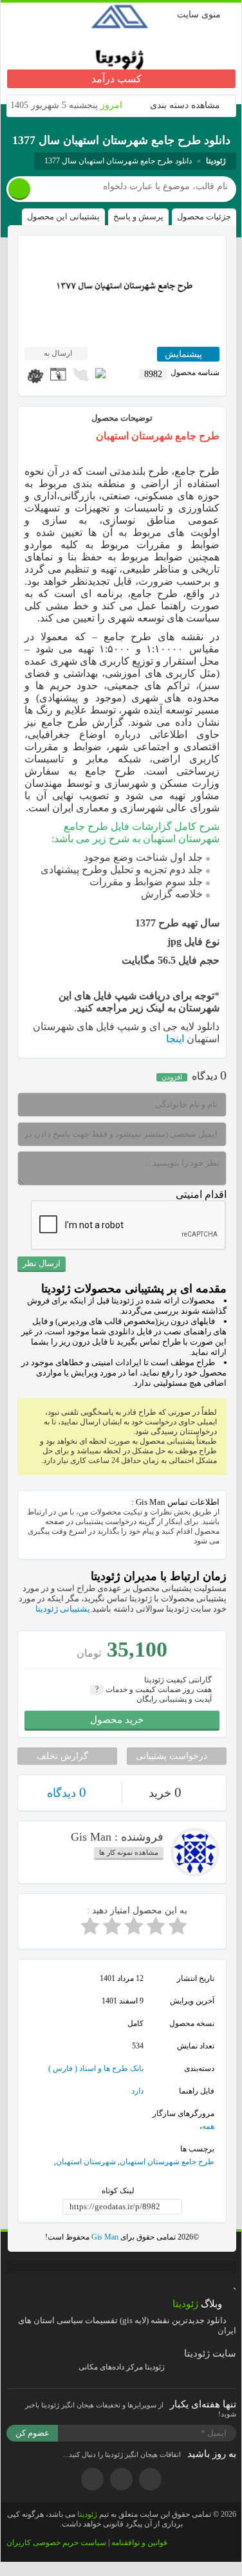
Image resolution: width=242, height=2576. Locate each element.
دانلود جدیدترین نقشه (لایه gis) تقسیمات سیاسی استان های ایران (127, 2325)
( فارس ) (63, 2068)
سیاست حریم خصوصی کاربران (56, 2543)
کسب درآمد (118, 79)
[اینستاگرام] (121, 2479)
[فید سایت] (92, 2479)
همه (208, 2126)
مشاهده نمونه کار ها (129, 1852)
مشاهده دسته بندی (185, 105)
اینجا (175, 1039)
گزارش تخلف (64, 1756)
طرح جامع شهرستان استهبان (167, 2162)
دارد (137, 2091)
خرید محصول (118, 1720)
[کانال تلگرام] (150, 2479)
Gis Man (104, 2237)
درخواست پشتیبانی (173, 1756)
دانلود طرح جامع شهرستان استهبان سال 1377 (118, 161)
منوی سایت (199, 14)
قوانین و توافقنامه (139, 2543)
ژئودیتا (87, 2514)
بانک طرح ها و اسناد (111, 2068)
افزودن (172, 1077)
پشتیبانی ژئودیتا (63, 1609)
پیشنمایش (185, 354)
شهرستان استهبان (86, 2162)
